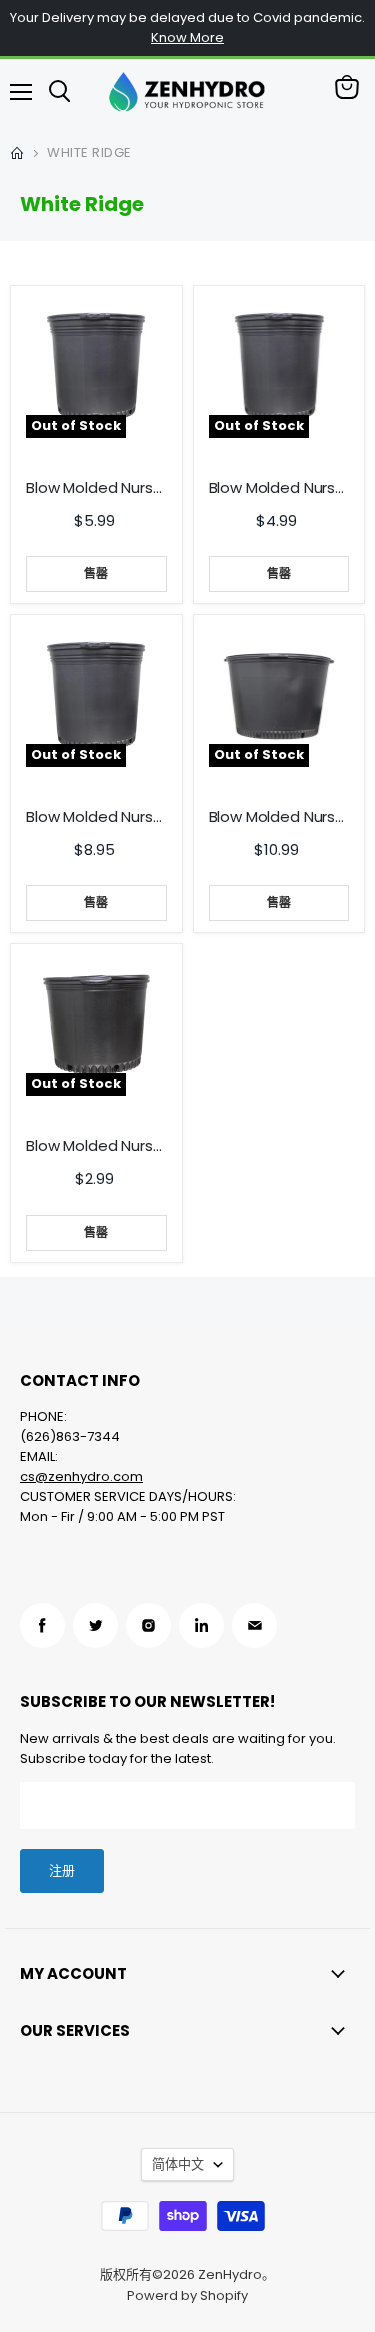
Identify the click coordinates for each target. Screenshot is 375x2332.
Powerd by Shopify (187, 2295)
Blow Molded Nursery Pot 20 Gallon (96, 817)
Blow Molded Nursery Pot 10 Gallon (96, 488)
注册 (62, 1870)
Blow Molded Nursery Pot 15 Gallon (279, 488)
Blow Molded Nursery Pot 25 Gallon (279, 817)
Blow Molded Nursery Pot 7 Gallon (96, 1146)
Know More (187, 37)
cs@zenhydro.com (81, 1476)
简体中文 (178, 2164)
